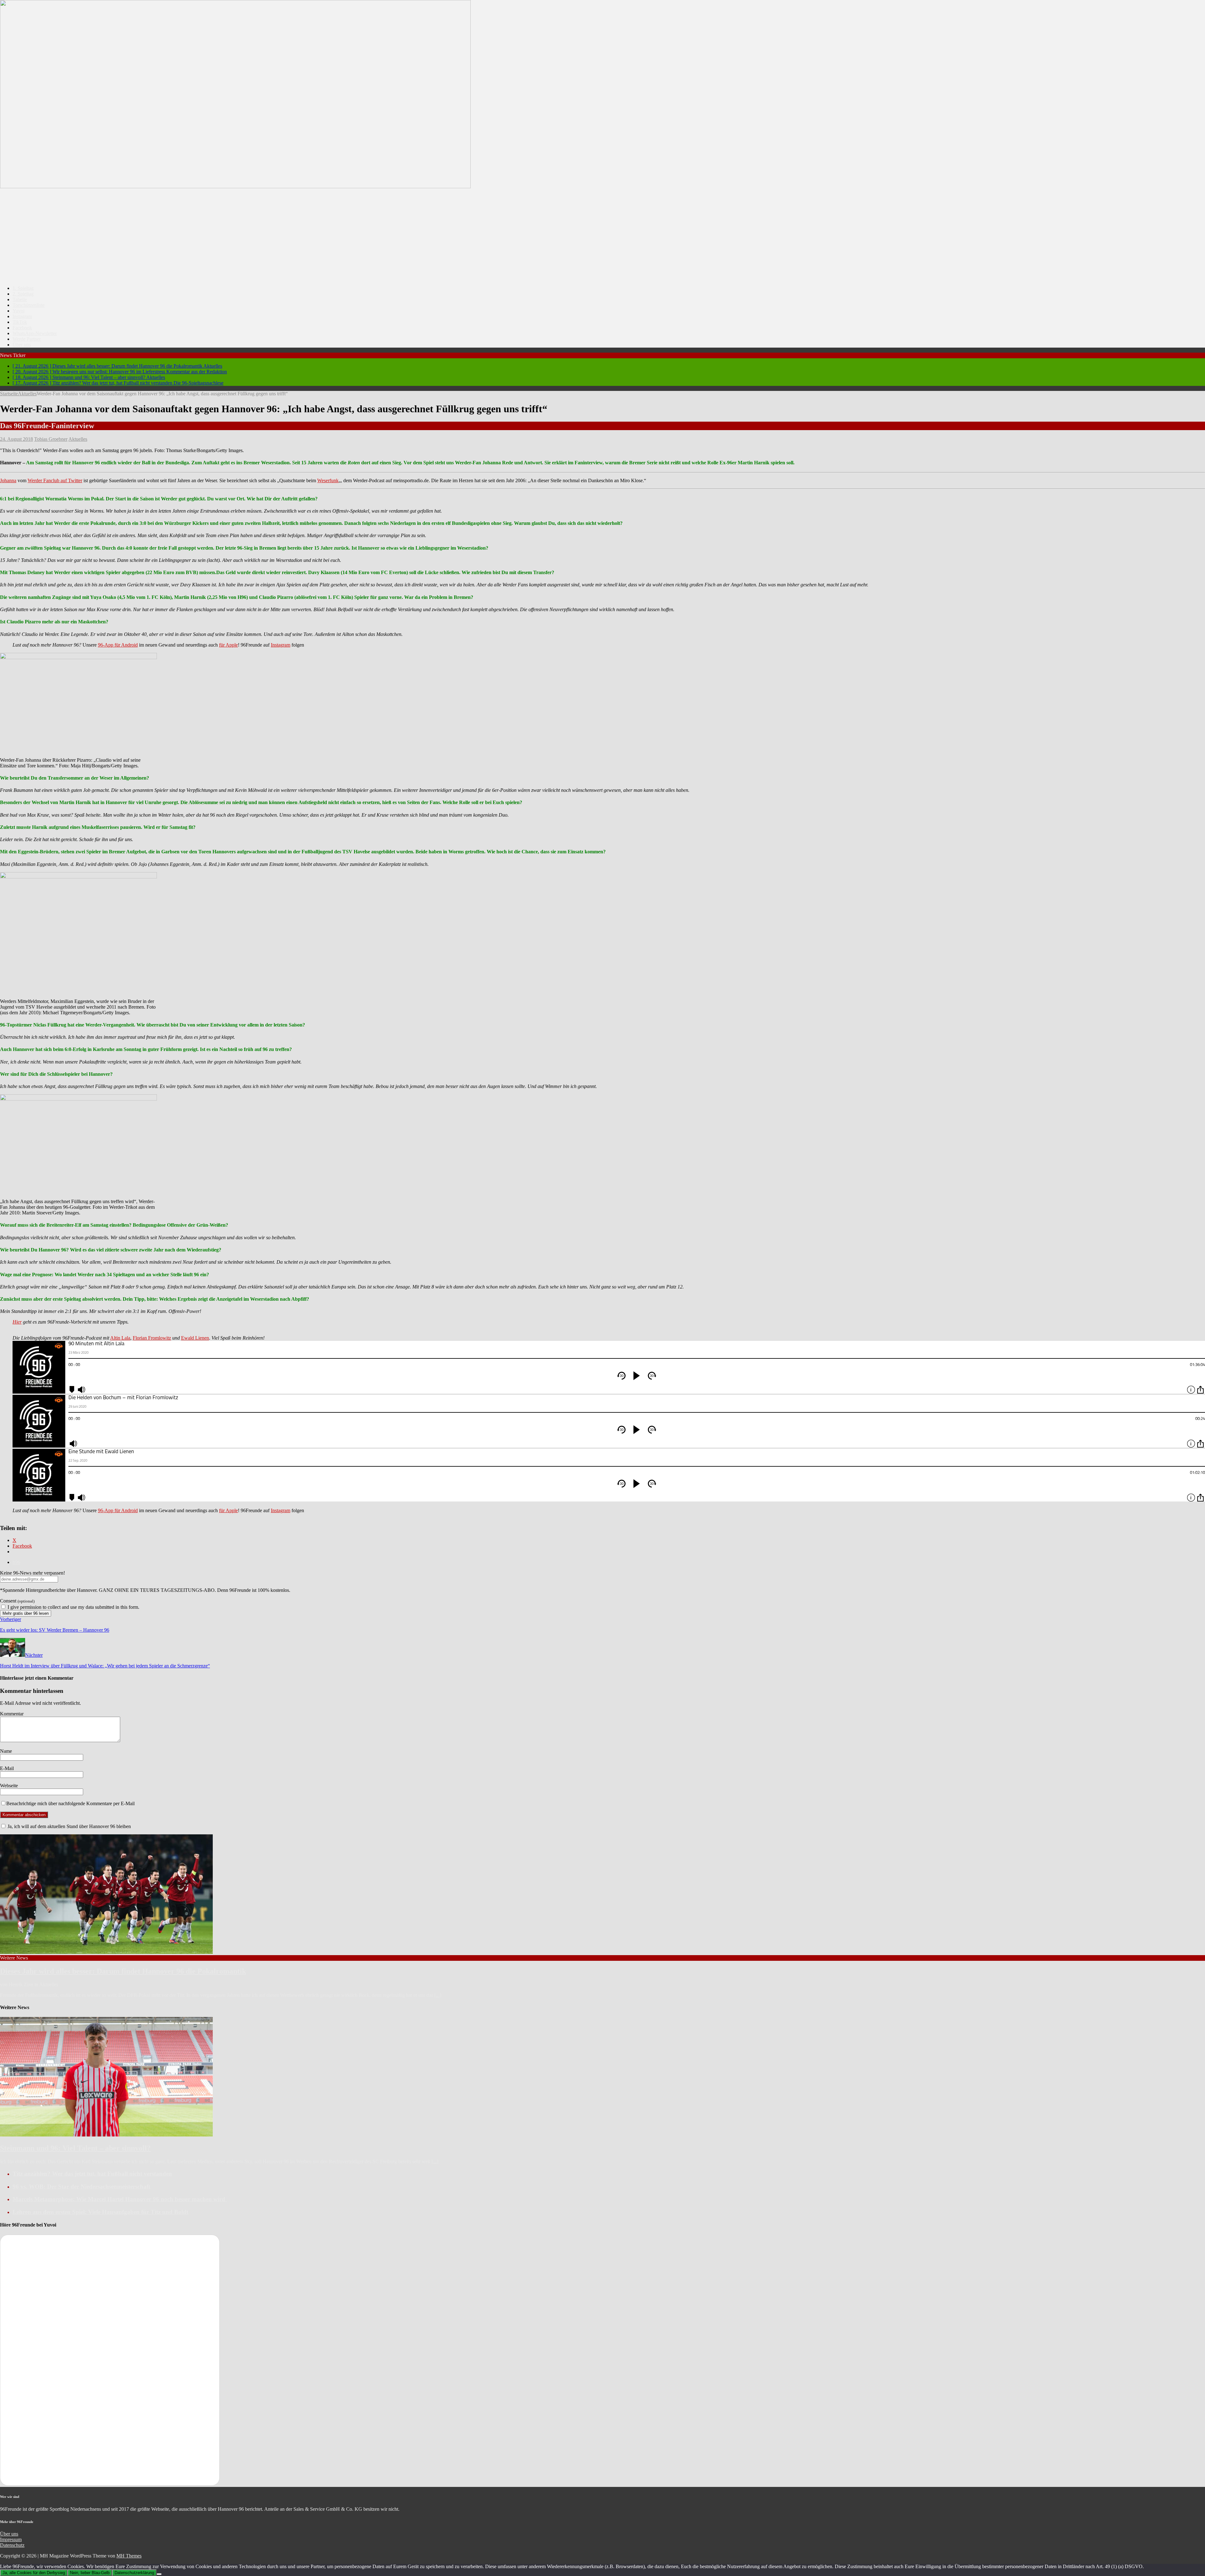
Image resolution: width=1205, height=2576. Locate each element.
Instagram (22, 316)
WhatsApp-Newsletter (35, 333)
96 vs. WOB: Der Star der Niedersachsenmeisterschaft (81, 2187)
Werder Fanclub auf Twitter (55, 480)
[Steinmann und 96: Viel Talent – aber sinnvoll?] (106, 2135)
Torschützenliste (29, 305)
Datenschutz (12, 2545)
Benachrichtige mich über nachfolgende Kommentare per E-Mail (70, 1803)
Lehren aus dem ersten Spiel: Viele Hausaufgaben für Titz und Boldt (100, 2212)
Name (6, 1751)
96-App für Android (118, 645)
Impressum (11, 2539)
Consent (17, 1601)
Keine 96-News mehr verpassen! (32, 1573)
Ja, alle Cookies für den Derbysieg (34, 2573)
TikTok (20, 322)
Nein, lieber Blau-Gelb (90, 2573)
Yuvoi (19, 311)
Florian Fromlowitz (152, 1338)
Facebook (22, 328)
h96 (16, 1562)
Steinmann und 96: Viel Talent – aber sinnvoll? (75, 2148)
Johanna (8, 480)
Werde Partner (27, 339)
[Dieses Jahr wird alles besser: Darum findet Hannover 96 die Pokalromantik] (106, 1952)
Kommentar (12, 1714)
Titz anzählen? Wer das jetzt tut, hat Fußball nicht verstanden (92, 2174)
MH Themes (129, 2556)
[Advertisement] (602, 237)
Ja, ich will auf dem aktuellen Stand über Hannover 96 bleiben (69, 1826)
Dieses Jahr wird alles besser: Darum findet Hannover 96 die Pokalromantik (123, 1971)
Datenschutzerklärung (134, 2573)
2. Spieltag (23, 294)
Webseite (9, 1786)
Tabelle (20, 299)
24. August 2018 (16, 439)
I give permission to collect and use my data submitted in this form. (73, 1607)
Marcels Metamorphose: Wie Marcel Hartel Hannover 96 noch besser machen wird (120, 2199)
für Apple (228, 645)
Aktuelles (78, 439)
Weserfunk (328, 480)
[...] (438, 1995)
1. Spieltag (23, 288)
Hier (17, 1322)
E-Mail (7, 1768)
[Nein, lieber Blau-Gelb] (159, 2574)
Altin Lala (120, 1338)
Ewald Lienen (195, 1338)
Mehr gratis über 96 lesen (26, 1613)
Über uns (22, 345)
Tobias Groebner (51, 439)
